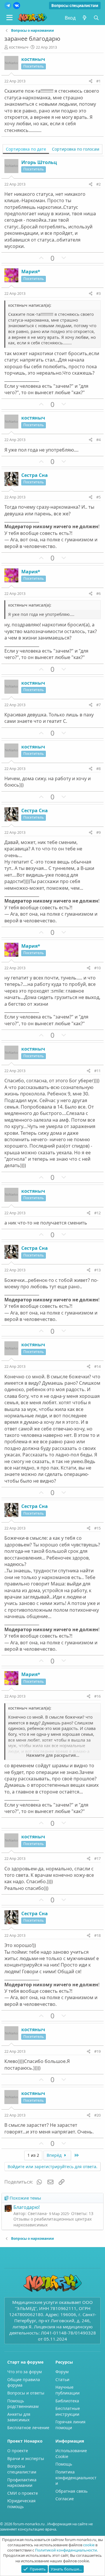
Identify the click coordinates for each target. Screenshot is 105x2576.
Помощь (64, 2464)
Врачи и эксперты (26, 2458)
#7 (98, 705)
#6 (98, 593)
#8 (98, 769)
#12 (97, 1213)
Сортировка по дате (26, 149)
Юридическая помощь (21, 2504)
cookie (89, 2545)
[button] (9, 18)
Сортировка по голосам (76, 149)
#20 (97, 2115)
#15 (97, 1528)
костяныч (19, 47)
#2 (98, 184)
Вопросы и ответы (26, 2393)
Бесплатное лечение (28, 2428)
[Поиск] (96, 18)
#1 (98, 81)
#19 (97, 2051)
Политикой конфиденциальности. (66, 2550)
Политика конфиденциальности (76, 2478)
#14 (97, 1366)
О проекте (18, 2451)
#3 (98, 293)
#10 (97, 968)
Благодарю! (27, 2207)
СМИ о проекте (23, 2493)
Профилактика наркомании (22, 2483)
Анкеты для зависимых (19, 2417)
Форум (62, 2372)
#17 (97, 1858)
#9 (98, 832)
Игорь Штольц (39, 162)
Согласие (65, 2499)
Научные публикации (68, 2390)
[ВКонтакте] (17, 6)
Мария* (31, 272)
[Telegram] (8, 6)
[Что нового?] (84, 18)
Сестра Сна (35, 475)
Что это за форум (24, 2372)
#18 (97, 1935)
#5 (98, 497)
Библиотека (67, 2401)
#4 (98, 440)
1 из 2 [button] (33, 2155)
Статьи (62, 2379)
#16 (97, 1696)
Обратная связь (71, 2491)
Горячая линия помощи (70, 2425)
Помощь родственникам (23, 2404)
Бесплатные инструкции (68, 2411)
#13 (97, 1270)
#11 (97, 1071)
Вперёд (55, 2155)
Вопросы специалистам (75, 6)
